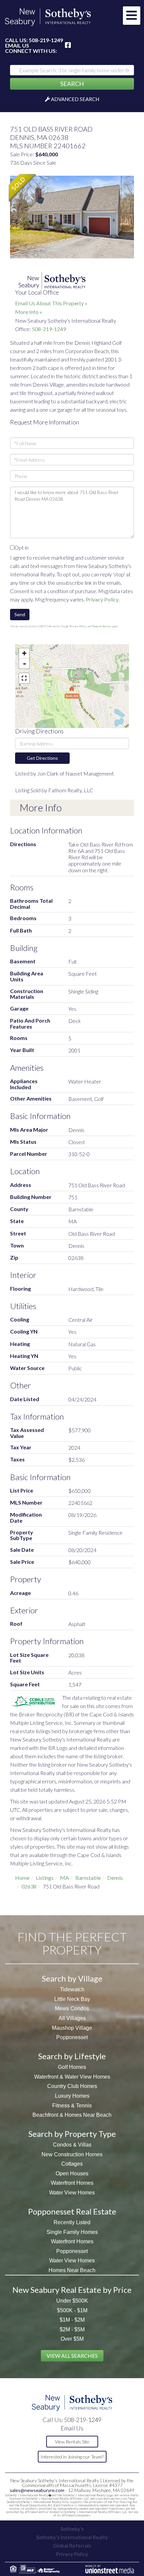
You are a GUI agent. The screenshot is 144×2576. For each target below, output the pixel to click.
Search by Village (72, 1978)
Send (20, 614)
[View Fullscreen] (24, 678)
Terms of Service (102, 626)
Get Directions (42, 758)
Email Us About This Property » (51, 303)
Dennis (115, 1878)
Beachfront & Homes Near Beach (72, 2115)
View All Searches (72, 2356)
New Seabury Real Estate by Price (72, 2290)
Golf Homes (72, 2067)
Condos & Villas (72, 2145)
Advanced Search (75, 99)
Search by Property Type (72, 2134)
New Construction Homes (72, 2154)
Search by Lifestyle (72, 2056)
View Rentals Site (72, 2442)
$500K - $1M (72, 2310)
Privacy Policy (102, 599)
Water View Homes (72, 2193)
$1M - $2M (72, 2320)
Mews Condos (72, 2008)
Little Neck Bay (72, 1999)
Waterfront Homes (72, 2183)
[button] (72, 84)
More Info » (29, 312)
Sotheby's (72, 2529)
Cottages (72, 2164)
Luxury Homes (72, 2096)
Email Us (17, 46)
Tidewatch (72, 1989)
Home (22, 1878)
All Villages (72, 2018)
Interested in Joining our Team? (72, 2457)
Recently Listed (72, 2222)
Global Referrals (72, 2546)
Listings (45, 1878)
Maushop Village (72, 2028)
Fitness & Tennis (72, 2106)
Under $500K (72, 2301)
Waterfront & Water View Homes (72, 2077)
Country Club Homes (72, 2086)
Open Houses (72, 2173)
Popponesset (72, 2037)
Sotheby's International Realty (72, 2537)
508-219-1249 (46, 40)
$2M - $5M (72, 2329)
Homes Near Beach (72, 2270)
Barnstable (88, 1878)
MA (64, 1878)
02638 (29, 1886)
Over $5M (72, 2339)
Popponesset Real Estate (72, 2211)
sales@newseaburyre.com (37, 2490)
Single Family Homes (72, 2232)
